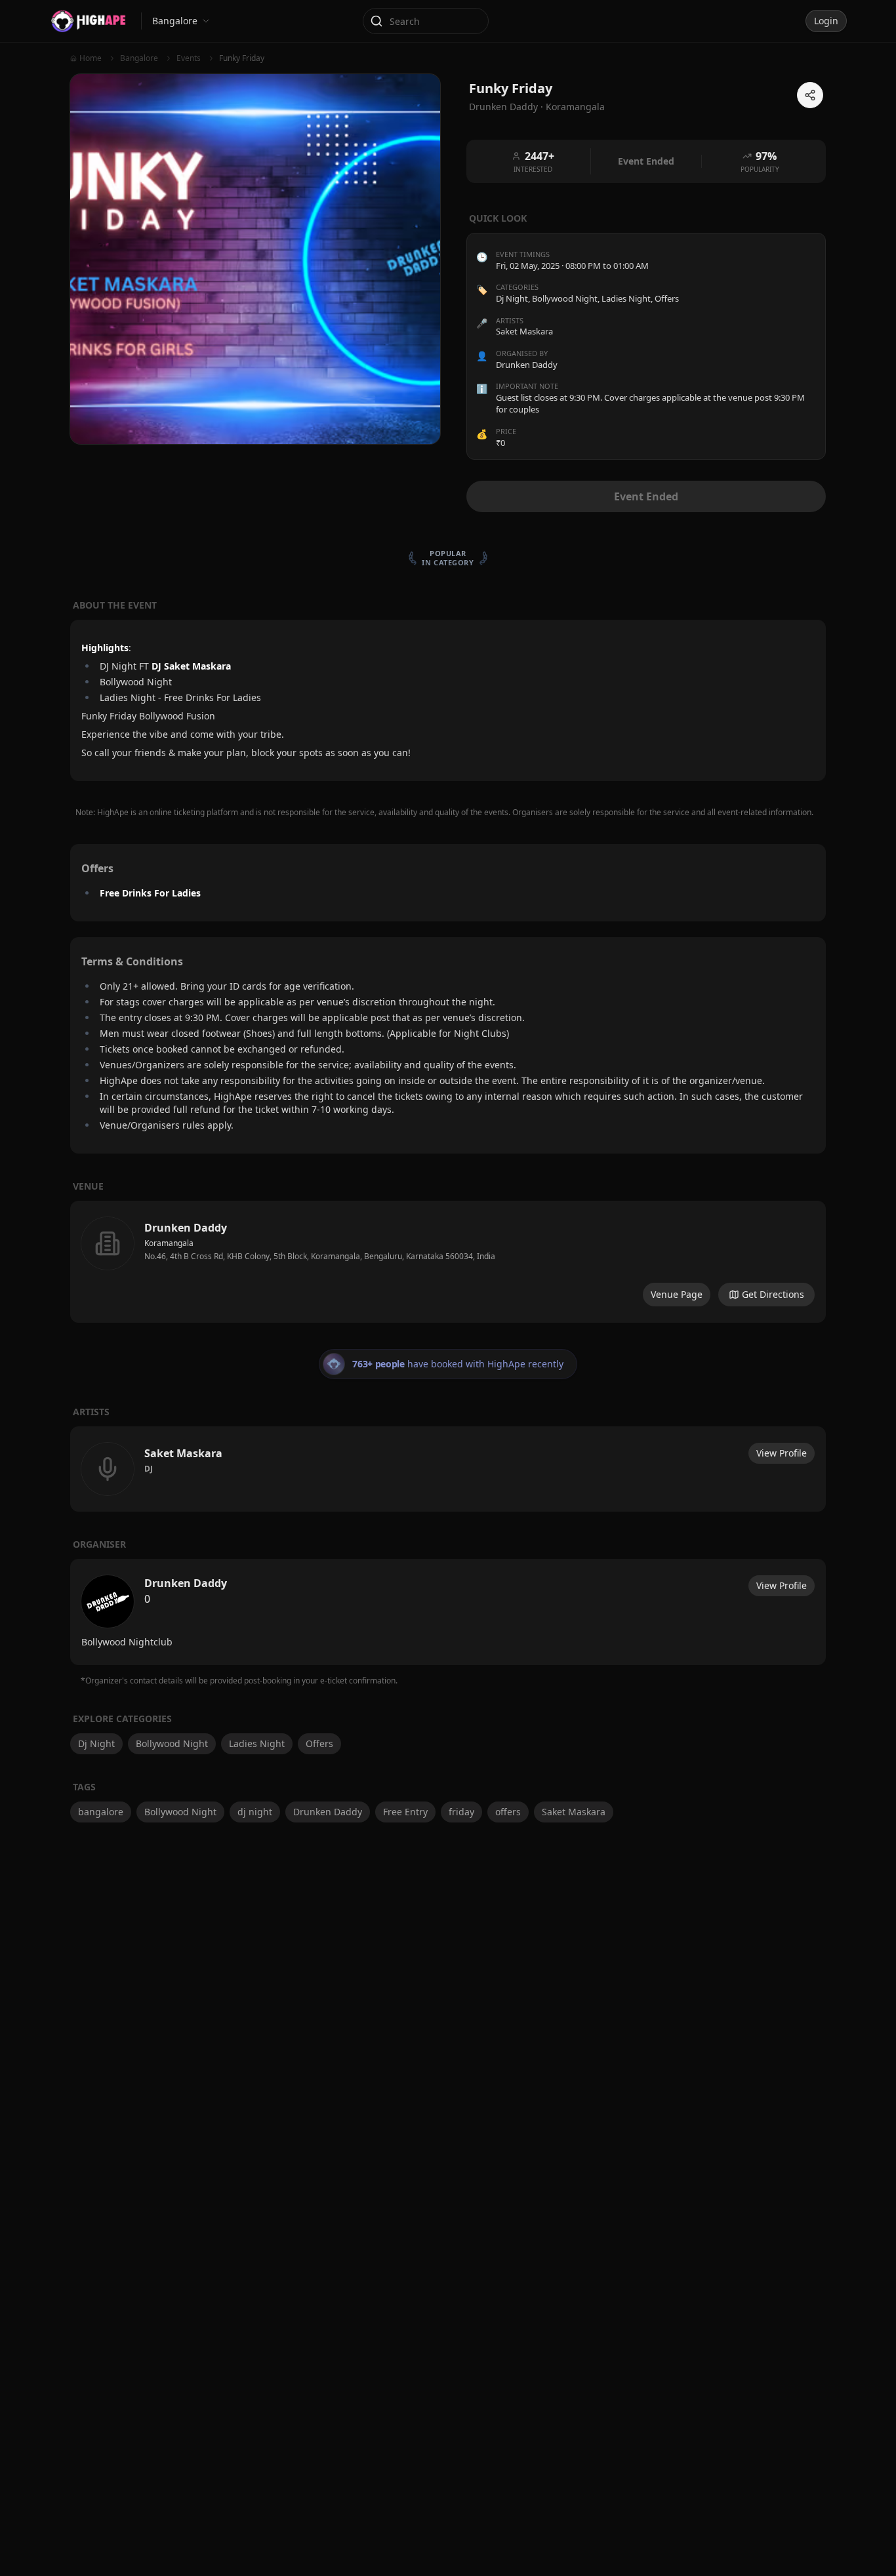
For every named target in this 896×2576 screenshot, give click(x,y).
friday (461, 1812)
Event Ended (646, 496)
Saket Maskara (574, 1812)
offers (508, 1812)
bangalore (101, 1812)
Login (826, 21)
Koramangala (575, 107)
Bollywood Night (565, 298)
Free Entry (405, 1812)
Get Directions (773, 1294)
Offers (667, 298)
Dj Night (512, 298)
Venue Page (677, 1294)
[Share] (810, 95)
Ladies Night (626, 298)
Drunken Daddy (328, 1812)
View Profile (782, 1453)
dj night (255, 1812)
